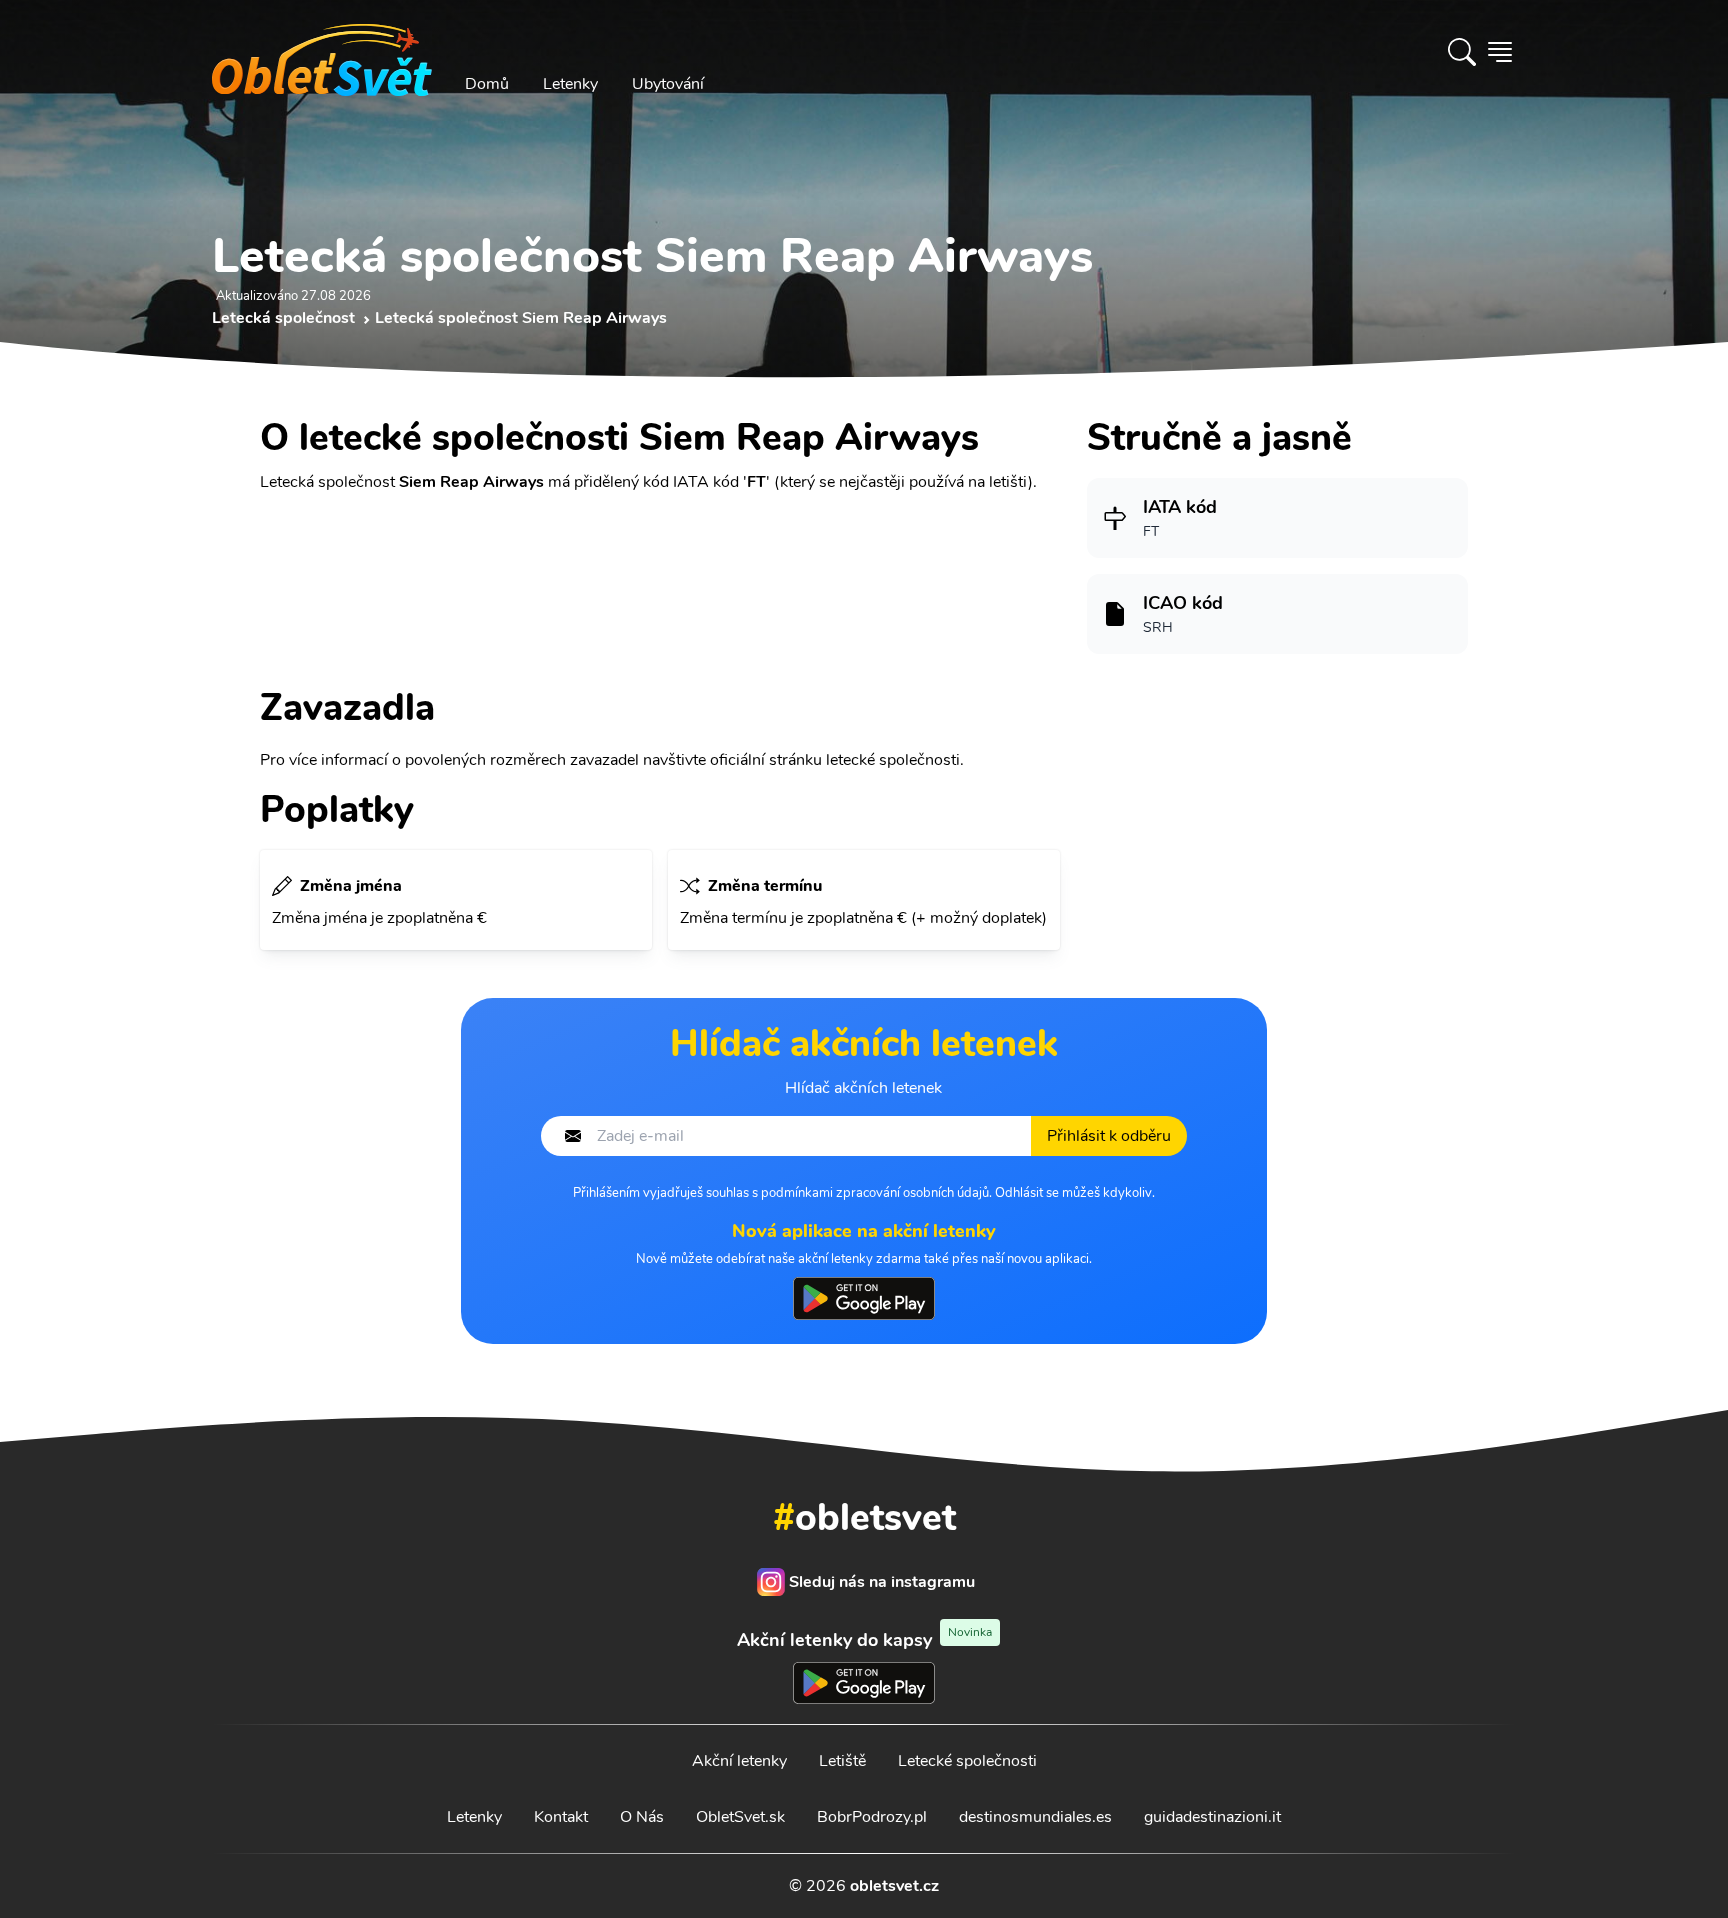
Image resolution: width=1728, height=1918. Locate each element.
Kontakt (561, 1817)
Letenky (570, 84)
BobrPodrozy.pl (872, 1817)
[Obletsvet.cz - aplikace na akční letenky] (863, 1298)
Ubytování (668, 84)
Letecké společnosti (967, 1761)
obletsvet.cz (894, 1886)
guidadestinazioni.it (1212, 1817)
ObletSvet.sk (740, 1817)
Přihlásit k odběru (1109, 1136)
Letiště (842, 1761)
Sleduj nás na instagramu (882, 1582)
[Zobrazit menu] (1500, 52)
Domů (487, 84)
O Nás (642, 1817)
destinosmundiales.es (1035, 1817)
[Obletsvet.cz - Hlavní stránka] (322, 52)
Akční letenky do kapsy (864, 1639)
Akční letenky (739, 1761)
